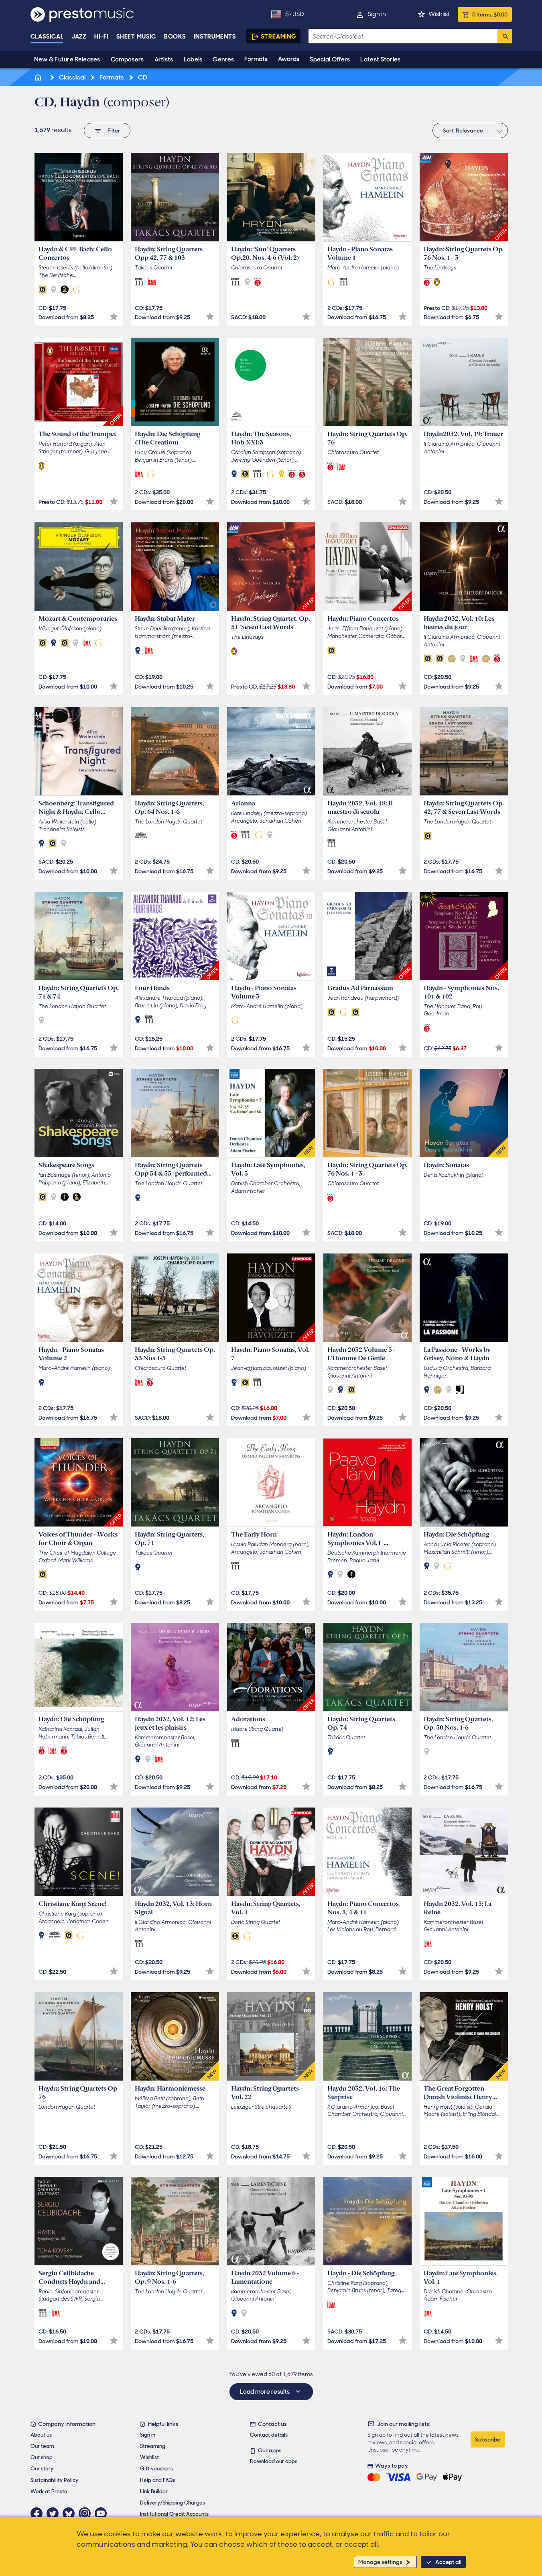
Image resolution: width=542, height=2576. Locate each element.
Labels (193, 59)
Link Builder (154, 2491)
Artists (164, 59)
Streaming (279, 37)
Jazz (79, 37)
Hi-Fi (101, 37)
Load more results (265, 2392)
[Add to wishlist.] (114, 317)
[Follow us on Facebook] (39, 2513)
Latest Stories (380, 59)
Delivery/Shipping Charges (173, 2503)
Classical (47, 37)
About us (41, 2435)
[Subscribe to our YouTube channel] (103, 2513)
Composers (127, 59)
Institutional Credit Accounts (174, 2514)
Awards (289, 59)
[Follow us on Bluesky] (71, 2513)
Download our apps (274, 2461)
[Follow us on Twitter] (55, 2513)
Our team (42, 2446)
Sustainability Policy (54, 2480)
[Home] (39, 77)
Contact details (269, 2435)
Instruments (215, 37)
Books (175, 37)
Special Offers (330, 59)
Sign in (377, 14)
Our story (42, 2469)
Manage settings (380, 2562)
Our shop (42, 2457)
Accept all (448, 2562)
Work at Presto (49, 2491)
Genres (223, 59)
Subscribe (488, 2439)
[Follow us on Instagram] (87, 2513)
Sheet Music (136, 37)
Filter (114, 130)
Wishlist (439, 14)
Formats (256, 59)
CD (142, 77)
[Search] (505, 36)
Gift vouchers (156, 2469)
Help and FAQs (158, 2480)
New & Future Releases (67, 59)
